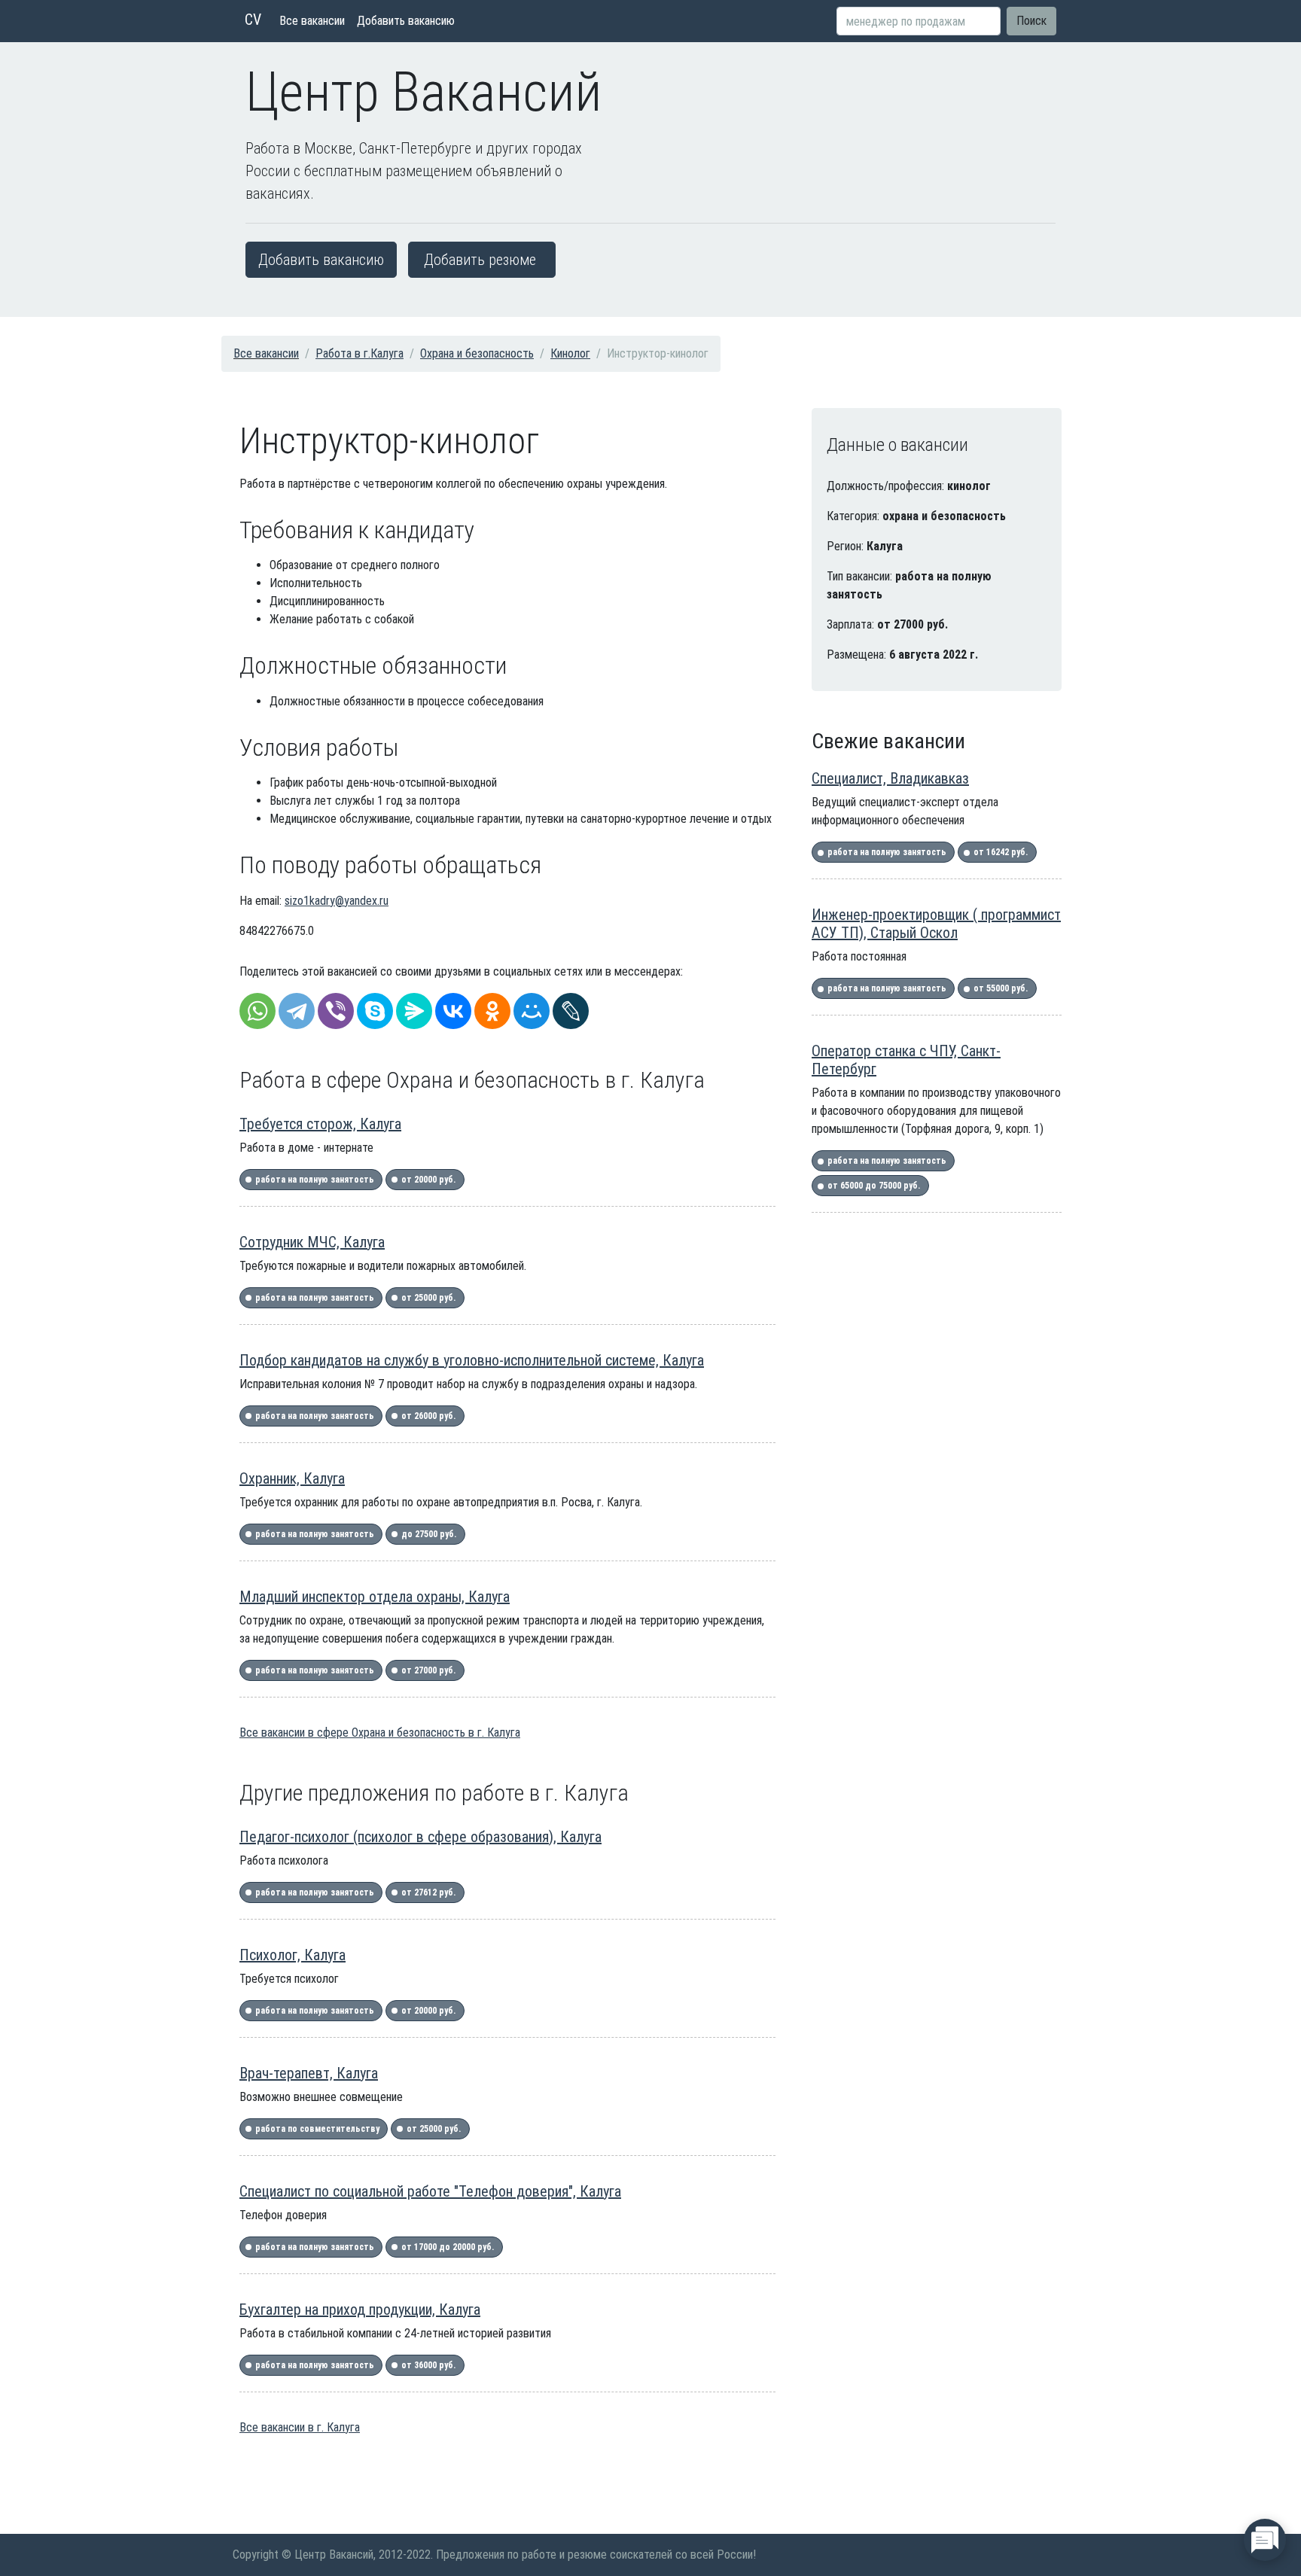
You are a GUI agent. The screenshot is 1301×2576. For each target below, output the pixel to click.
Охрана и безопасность (477, 353)
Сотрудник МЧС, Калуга (312, 1242)
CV (253, 20)
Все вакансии (312, 21)
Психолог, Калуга (292, 1955)
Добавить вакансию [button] (321, 260)
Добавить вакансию (406, 21)
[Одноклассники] (492, 1011)
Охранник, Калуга (292, 1478)
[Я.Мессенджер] (414, 1011)
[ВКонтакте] (453, 1011)
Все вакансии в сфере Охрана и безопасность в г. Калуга (380, 1733)
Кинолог (570, 353)
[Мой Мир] (532, 1011)
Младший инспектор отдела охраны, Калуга (375, 1597)
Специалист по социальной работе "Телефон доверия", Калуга (430, 2191)
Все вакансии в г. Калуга (300, 2427)
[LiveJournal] (571, 1011)
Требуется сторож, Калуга (320, 1124)
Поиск (1031, 21)
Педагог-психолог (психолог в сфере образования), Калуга (420, 1837)
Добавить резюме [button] (480, 260)
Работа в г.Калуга (360, 353)
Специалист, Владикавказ (890, 778)
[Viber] (336, 1011)
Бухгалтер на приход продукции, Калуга (360, 2310)
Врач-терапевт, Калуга (309, 2073)
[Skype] (375, 1011)
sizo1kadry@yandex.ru (337, 901)
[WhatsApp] (257, 1011)
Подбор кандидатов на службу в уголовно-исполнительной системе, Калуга (472, 1360)
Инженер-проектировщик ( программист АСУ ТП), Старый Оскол (936, 924)
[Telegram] (297, 1011)
